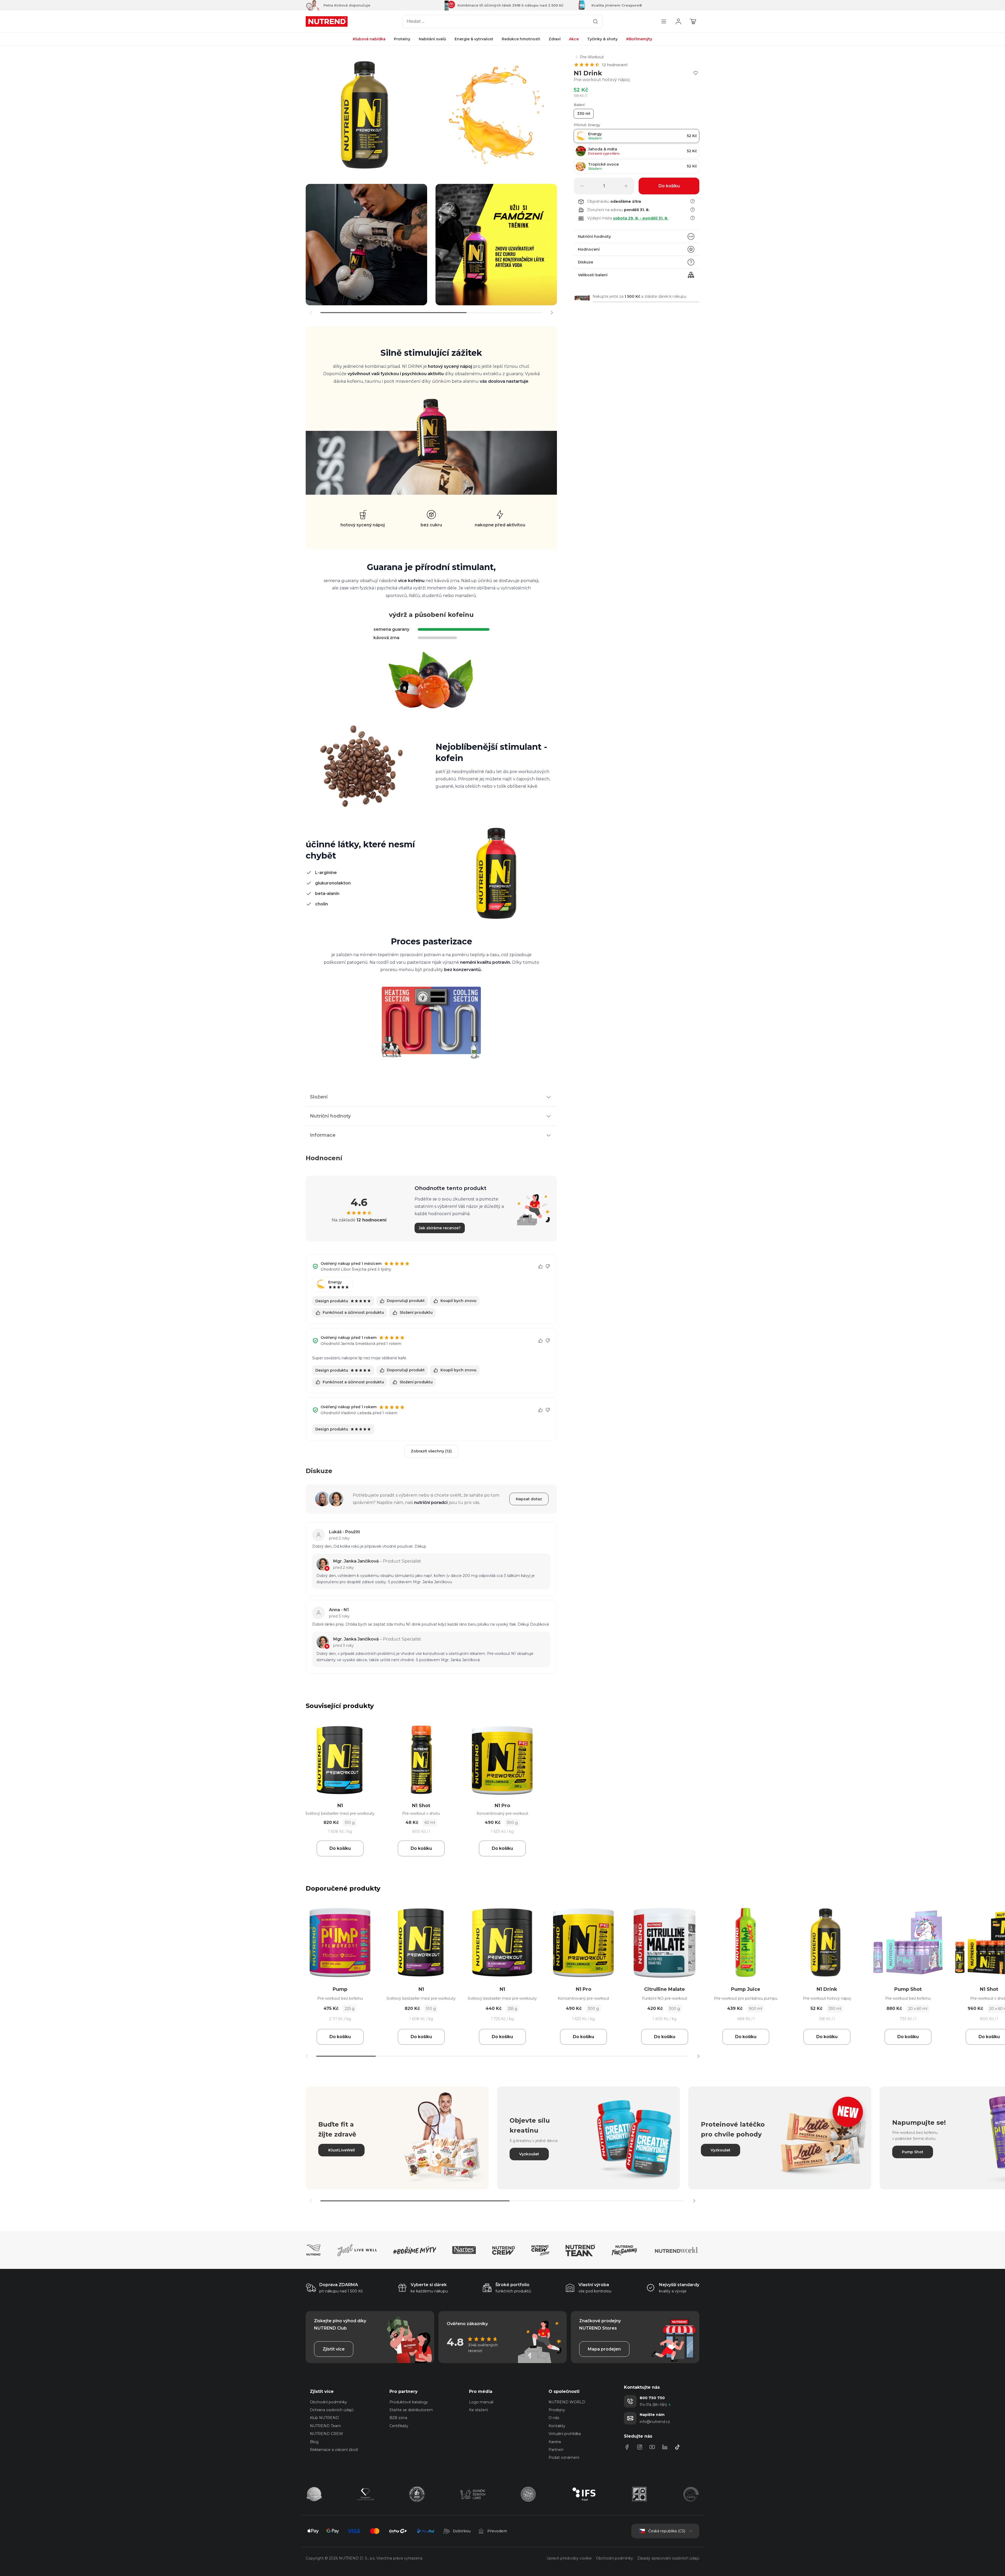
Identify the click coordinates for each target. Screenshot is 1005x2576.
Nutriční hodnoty (594, 236)
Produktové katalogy (409, 2402)
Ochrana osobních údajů (332, 2410)
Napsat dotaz (529, 1499)
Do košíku (340, 1848)
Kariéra (555, 2442)
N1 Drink (827, 1989)
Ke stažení (478, 2410)
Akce (574, 39)
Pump (340, 1989)
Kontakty (557, 2426)
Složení (319, 1097)
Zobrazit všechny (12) (431, 1451)
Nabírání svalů (432, 39)
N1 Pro (502, 1806)
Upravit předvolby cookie (569, 2558)
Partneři (556, 2450)
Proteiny (402, 39)
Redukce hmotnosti (521, 39)
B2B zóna (398, 2418)
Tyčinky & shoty (602, 39)
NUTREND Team (325, 2426)
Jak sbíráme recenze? (440, 1228)
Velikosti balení (593, 275)
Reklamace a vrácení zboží (334, 2450)
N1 (340, 1806)
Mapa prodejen (604, 2349)
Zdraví (555, 39)
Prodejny (557, 2410)
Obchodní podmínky (328, 2402)
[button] (552, 313)
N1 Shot (421, 1806)
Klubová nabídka (369, 39)
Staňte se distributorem (411, 2410)
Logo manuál (481, 2402)
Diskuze (585, 262)
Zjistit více (334, 2349)
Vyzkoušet (529, 2154)
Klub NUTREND (324, 2418)
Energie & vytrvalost (474, 39)
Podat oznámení (564, 2457)
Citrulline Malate (665, 1989)
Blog (314, 2442)
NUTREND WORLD (567, 2402)
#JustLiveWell (341, 2150)
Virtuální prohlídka (565, 2434)
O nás (554, 2418)
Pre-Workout (592, 57)
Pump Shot (908, 1989)
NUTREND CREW (326, 2434)
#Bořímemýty (639, 39)
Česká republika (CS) (667, 2531)
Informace (323, 1135)
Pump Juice (746, 1989)
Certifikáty (399, 2426)
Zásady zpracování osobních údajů (668, 2558)
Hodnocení (589, 249)
